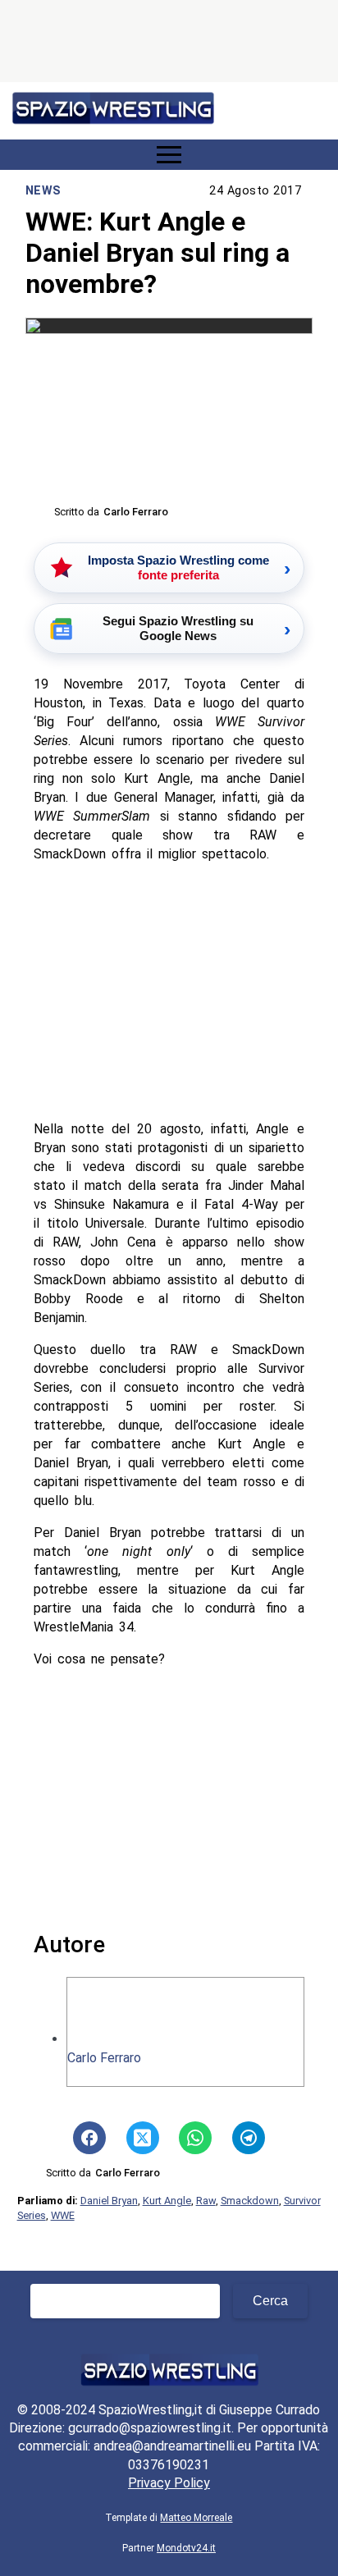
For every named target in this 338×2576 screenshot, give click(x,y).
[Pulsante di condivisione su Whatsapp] (195, 2138)
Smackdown (250, 2201)
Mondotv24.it (186, 2548)
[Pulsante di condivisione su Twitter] (143, 2138)
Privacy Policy (169, 2483)
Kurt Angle (167, 2201)
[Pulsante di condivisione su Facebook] (89, 2138)
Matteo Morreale (196, 2518)
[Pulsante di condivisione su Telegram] (249, 2138)
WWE (63, 2215)
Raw (206, 2201)
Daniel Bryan (109, 2201)
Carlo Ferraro (104, 2058)
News (43, 191)
